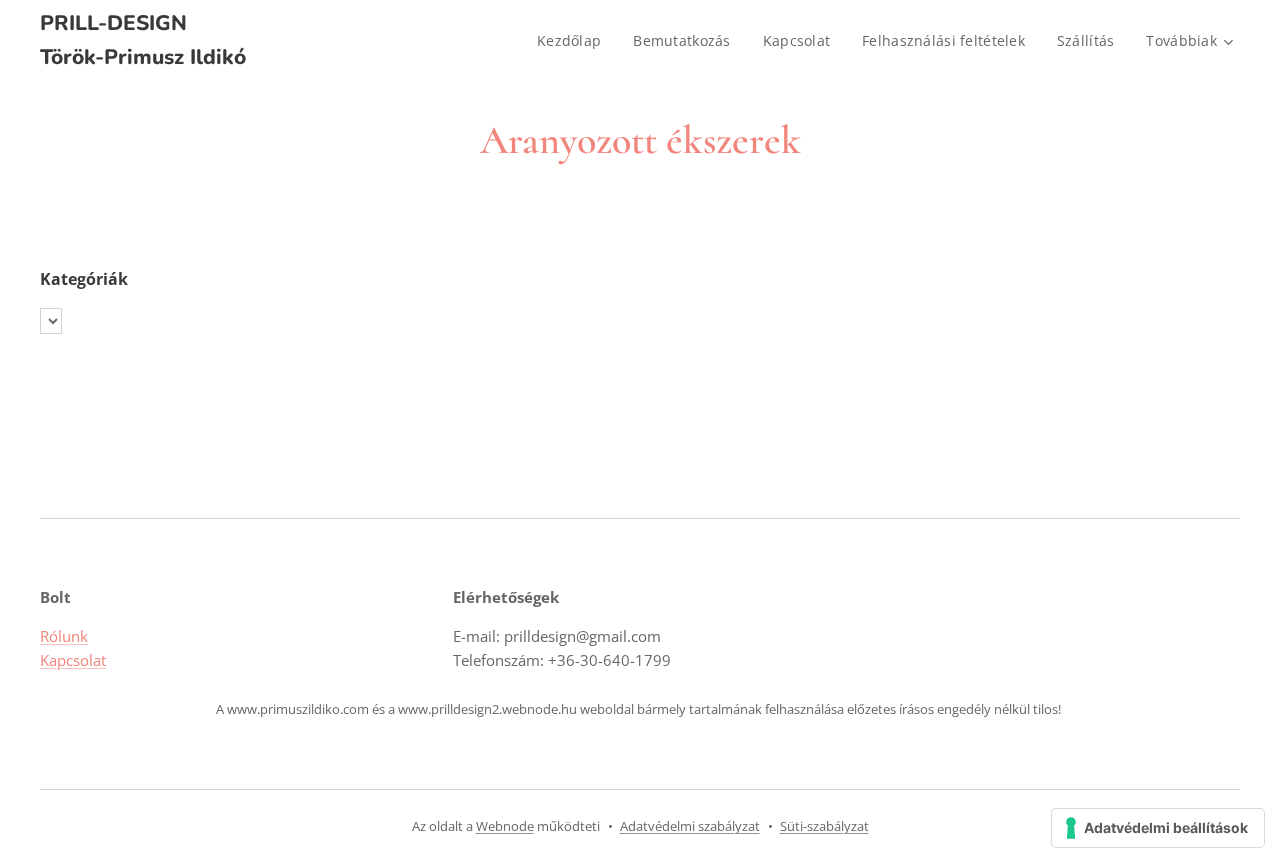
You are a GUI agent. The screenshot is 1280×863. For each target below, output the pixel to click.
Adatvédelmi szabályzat (690, 826)
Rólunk (64, 636)
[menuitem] (574, 41)
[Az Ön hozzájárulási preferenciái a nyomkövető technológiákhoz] (1158, 828)
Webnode (505, 826)
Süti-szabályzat (824, 826)
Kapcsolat (73, 660)
